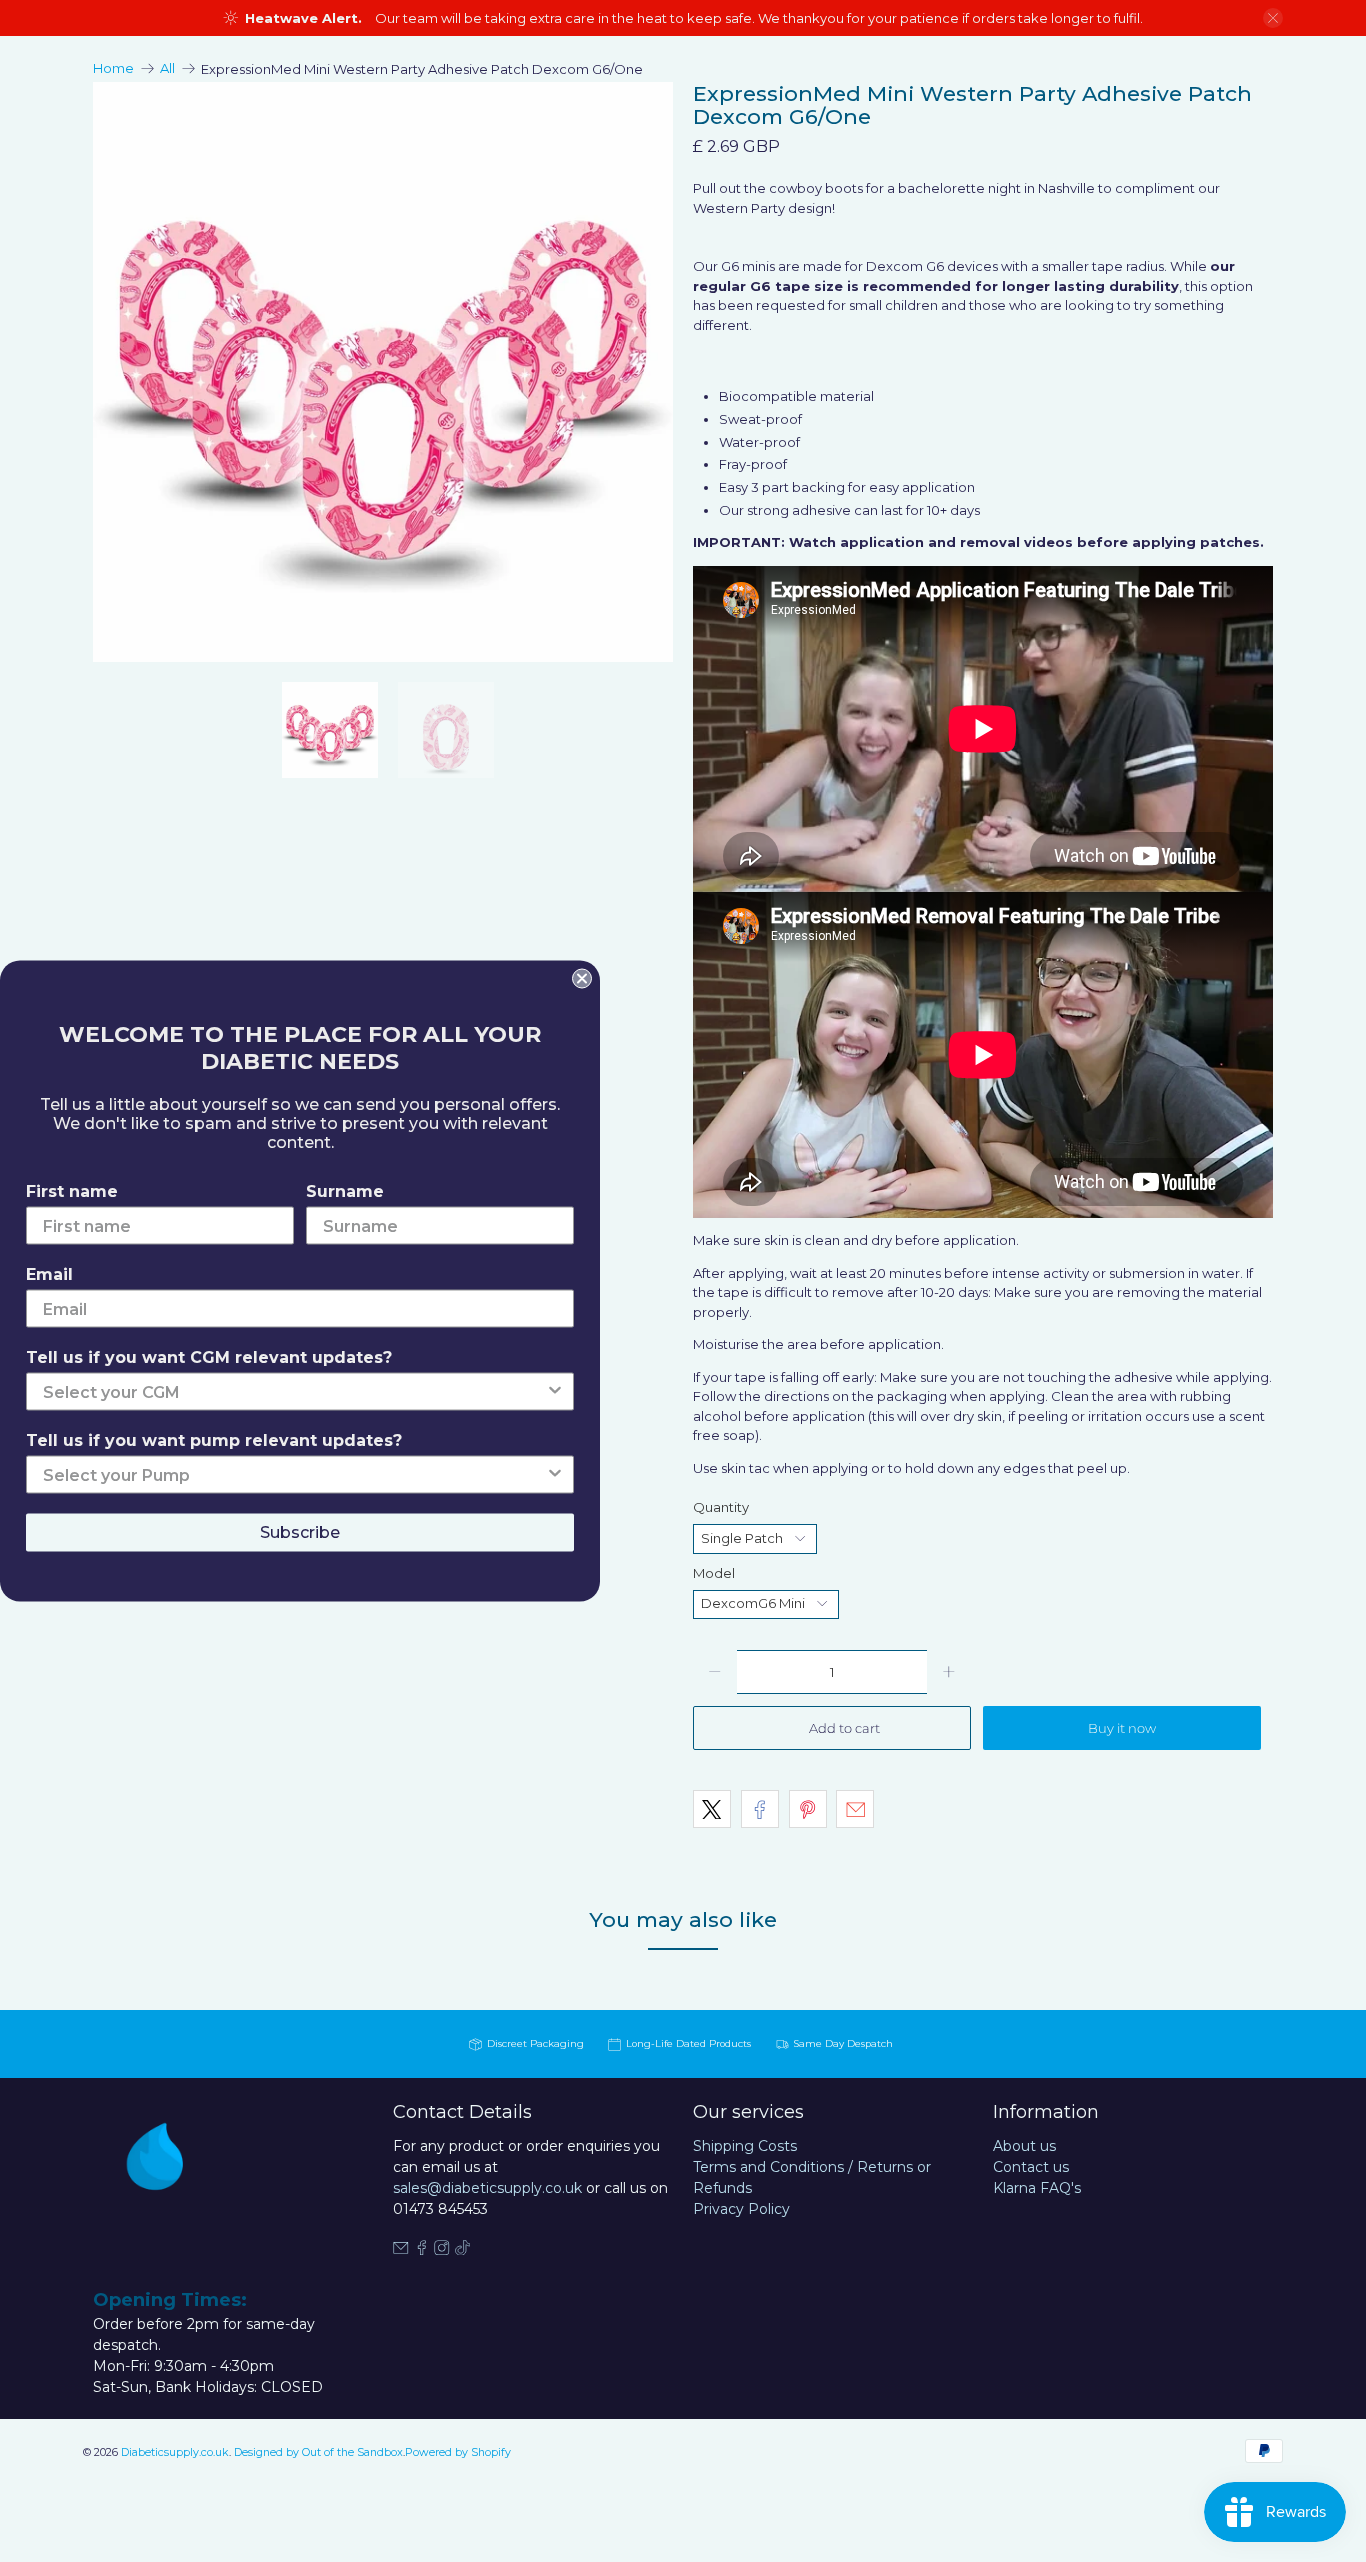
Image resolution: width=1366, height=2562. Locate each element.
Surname (345, 1191)
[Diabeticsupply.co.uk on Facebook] (422, 2250)
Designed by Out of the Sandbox (318, 2452)
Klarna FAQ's (1037, 2188)
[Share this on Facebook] (760, 1809)
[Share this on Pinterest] (808, 1809)
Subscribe (300, 1532)
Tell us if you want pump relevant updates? (214, 1440)
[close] (1273, 18)
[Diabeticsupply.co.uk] (177, 2193)
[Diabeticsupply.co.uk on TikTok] (463, 2250)
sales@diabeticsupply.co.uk (487, 2188)
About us (1024, 2146)
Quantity (721, 1507)
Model (714, 1573)
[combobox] (294, 1392)
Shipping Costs (745, 2146)
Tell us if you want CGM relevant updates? (209, 1357)
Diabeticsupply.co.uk (175, 2452)
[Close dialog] (582, 979)
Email (49, 1274)
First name (72, 1191)
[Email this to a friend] (855, 1809)
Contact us (1031, 2167)
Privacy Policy (741, 2209)
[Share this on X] (712, 1809)
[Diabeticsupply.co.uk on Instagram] (442, 2250)
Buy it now (1122, 1728)
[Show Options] (555, 1392)
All (167, 68)
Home (113, 68)
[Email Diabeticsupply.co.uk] (401, 2250)
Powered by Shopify (458, 2452)
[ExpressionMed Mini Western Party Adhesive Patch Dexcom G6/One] (521, 372)
